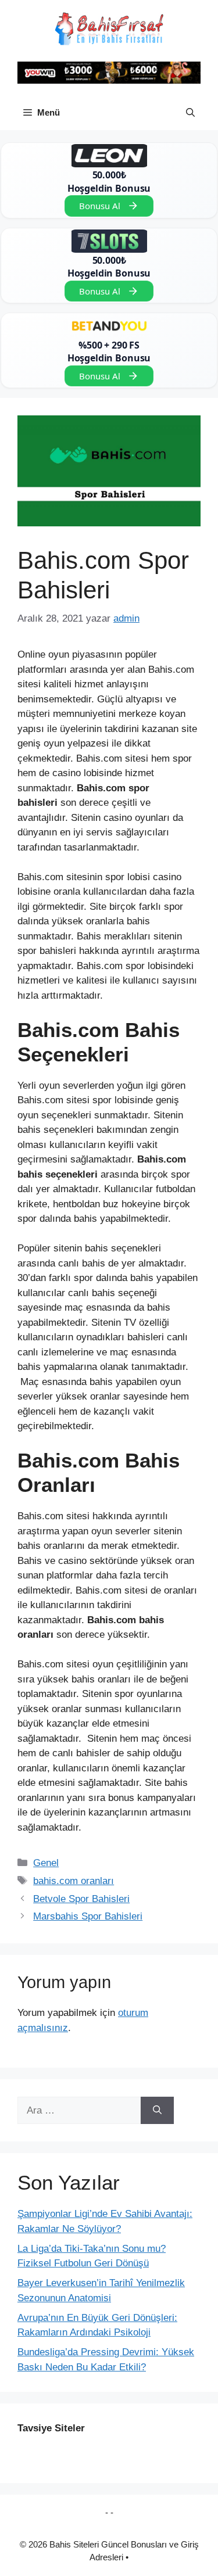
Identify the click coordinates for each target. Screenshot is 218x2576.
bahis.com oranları (74, 1881)
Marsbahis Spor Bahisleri (88, 1916)
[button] (190, 113)
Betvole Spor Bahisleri (81, 1899)
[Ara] (157, 2111)
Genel (46, 1863)
